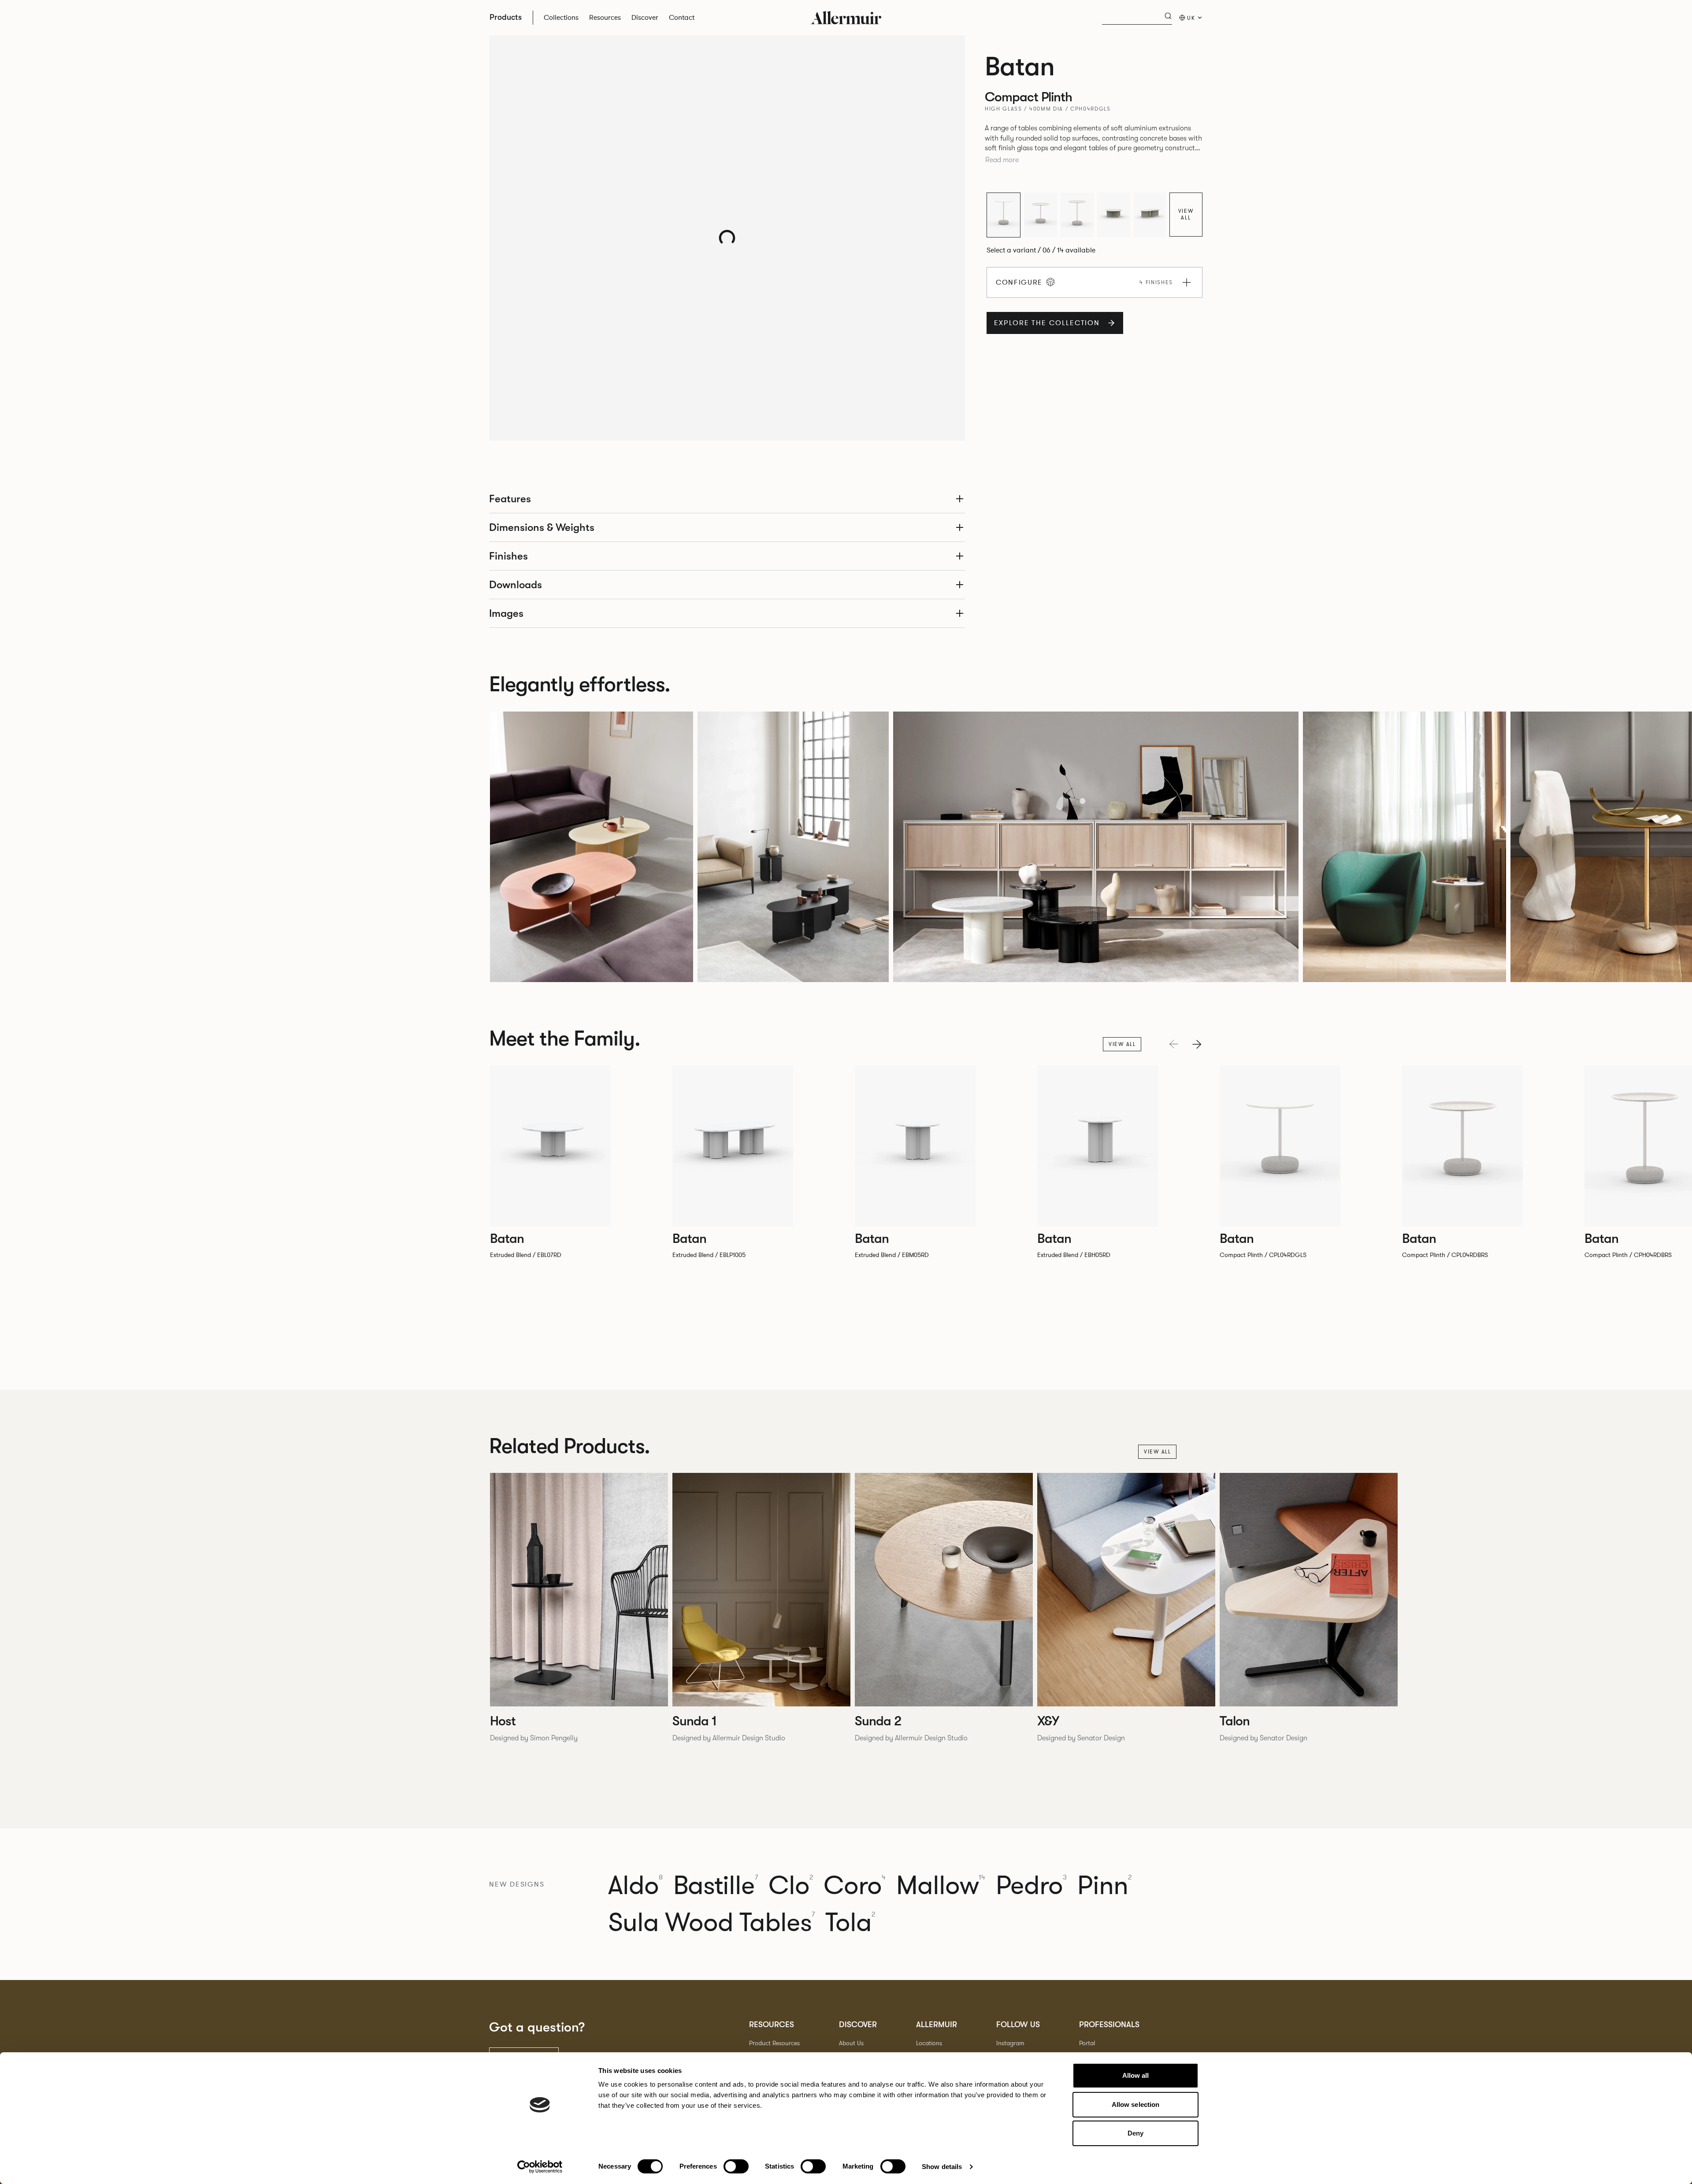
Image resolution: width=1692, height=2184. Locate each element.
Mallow (941, 1886)
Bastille (716, 1886)
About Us (851, 2043)
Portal (1087, 2043)
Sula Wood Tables (711, 1923)
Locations (929, 2043)
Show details (942, 2167)
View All (1186, 214)
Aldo (635, 1886)
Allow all (1136, 2075)
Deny (1135, 2133)
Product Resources (774, 2043)
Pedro (1031, 1886)
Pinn (1104, 1886)
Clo (791, 1886)
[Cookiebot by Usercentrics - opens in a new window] (540, 2167)
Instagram (1010, 2043)
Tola (850, 1923)
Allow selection (1136, 2104)
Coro (855, 1886)
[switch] (736, 2166)
